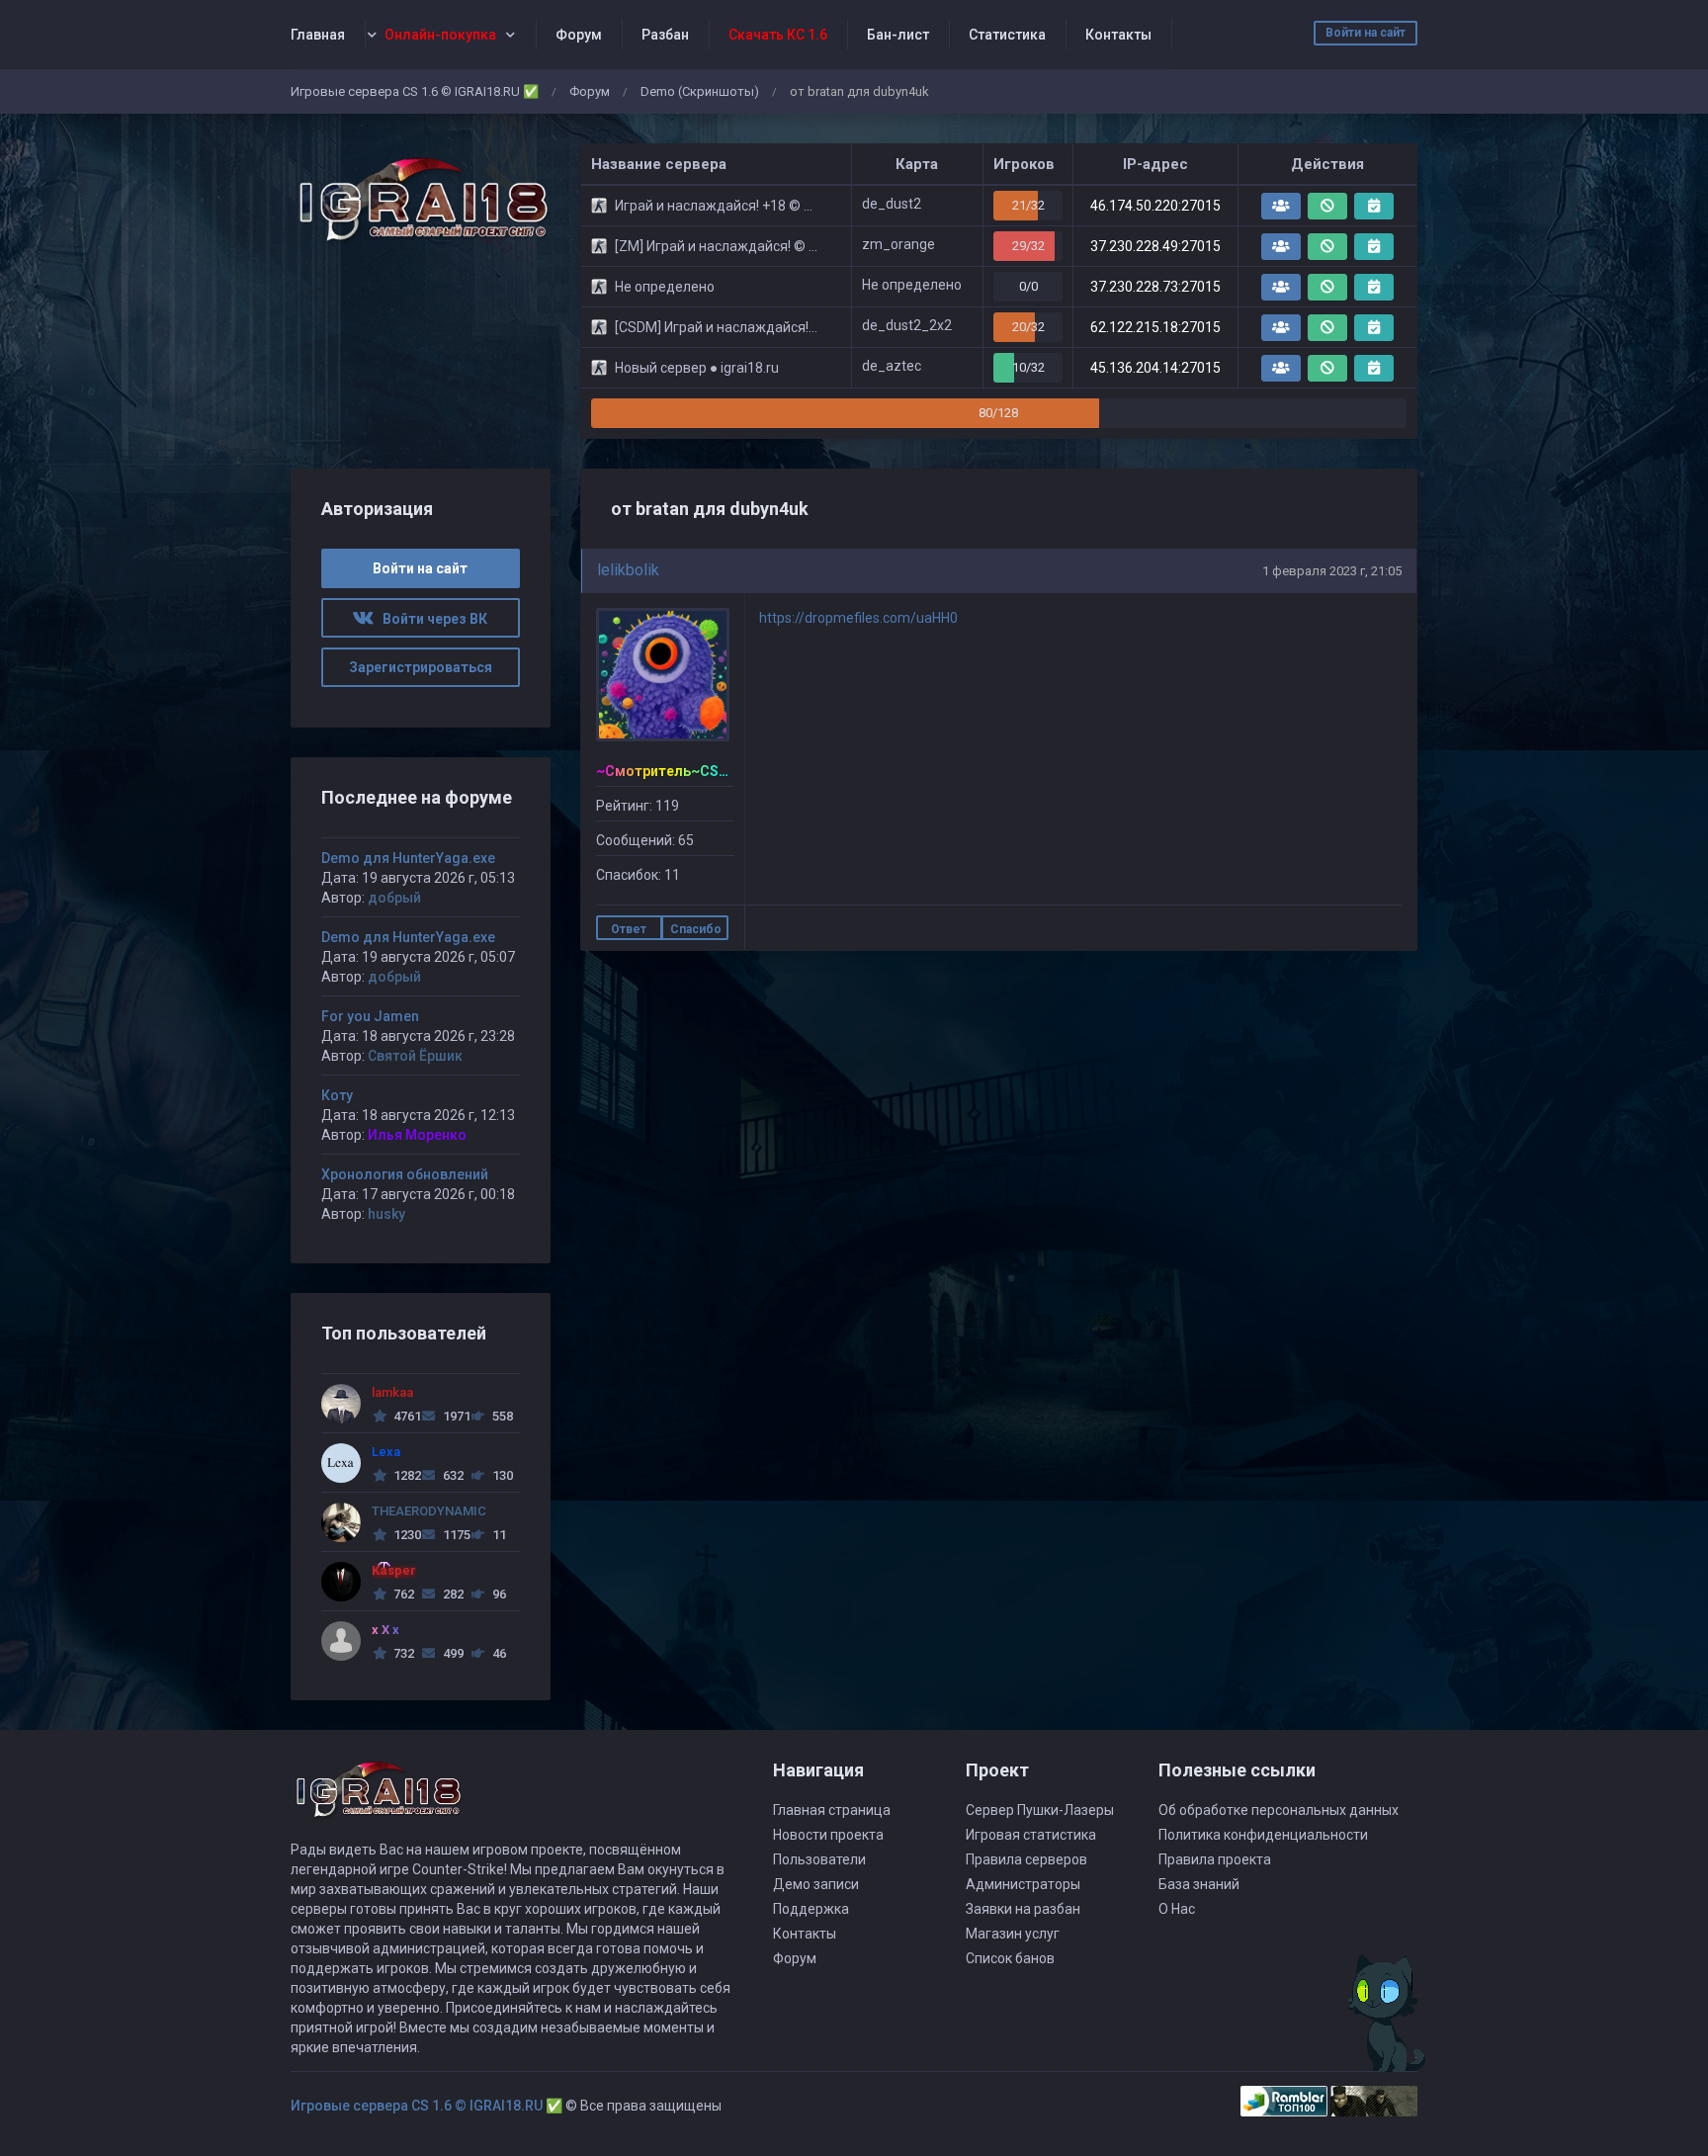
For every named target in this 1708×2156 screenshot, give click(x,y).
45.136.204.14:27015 (1155, 368)
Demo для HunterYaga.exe (408, 858)
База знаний (1199, 1884)
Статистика (1007, 35)
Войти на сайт (1366, 33)
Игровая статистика (1031, 1835)
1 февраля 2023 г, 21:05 (1332, 571)
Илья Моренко (417, 1135)
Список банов (1010, 1958)
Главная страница (832, 1810)
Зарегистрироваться (421, 667)
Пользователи (819, 1859)
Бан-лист (898, 35)
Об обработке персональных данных (1279, 1810)
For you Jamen (370, 1016)
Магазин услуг (1013, 1934)
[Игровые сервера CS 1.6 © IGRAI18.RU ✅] (421, 200)
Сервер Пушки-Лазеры (1040, 1810)
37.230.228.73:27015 (1155, 287)
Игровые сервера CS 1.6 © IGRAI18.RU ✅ (415, 91)
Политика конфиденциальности (1263, 1835)
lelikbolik (628, 570)
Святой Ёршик (415, 1056)
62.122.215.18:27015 (1155, 327)
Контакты (1118, 35)
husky (386, 1214)
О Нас (1177, 1909)
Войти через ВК (430, 619)
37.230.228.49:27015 (1155, 246)
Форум (579, 35)
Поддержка (811, 1909)
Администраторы (1023, 1884)
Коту (337, 1095)
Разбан (665, 35)
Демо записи (816, 1884)
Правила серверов (1026, 1859)
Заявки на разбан (1023, 1909)
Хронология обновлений (405, 1174)
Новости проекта (828, 1835)
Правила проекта (1215, 1859)
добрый (394, 898)
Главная (318, 35)
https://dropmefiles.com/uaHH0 (858, 618)
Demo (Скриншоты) (700, 91)
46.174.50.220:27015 (1155, 206)
